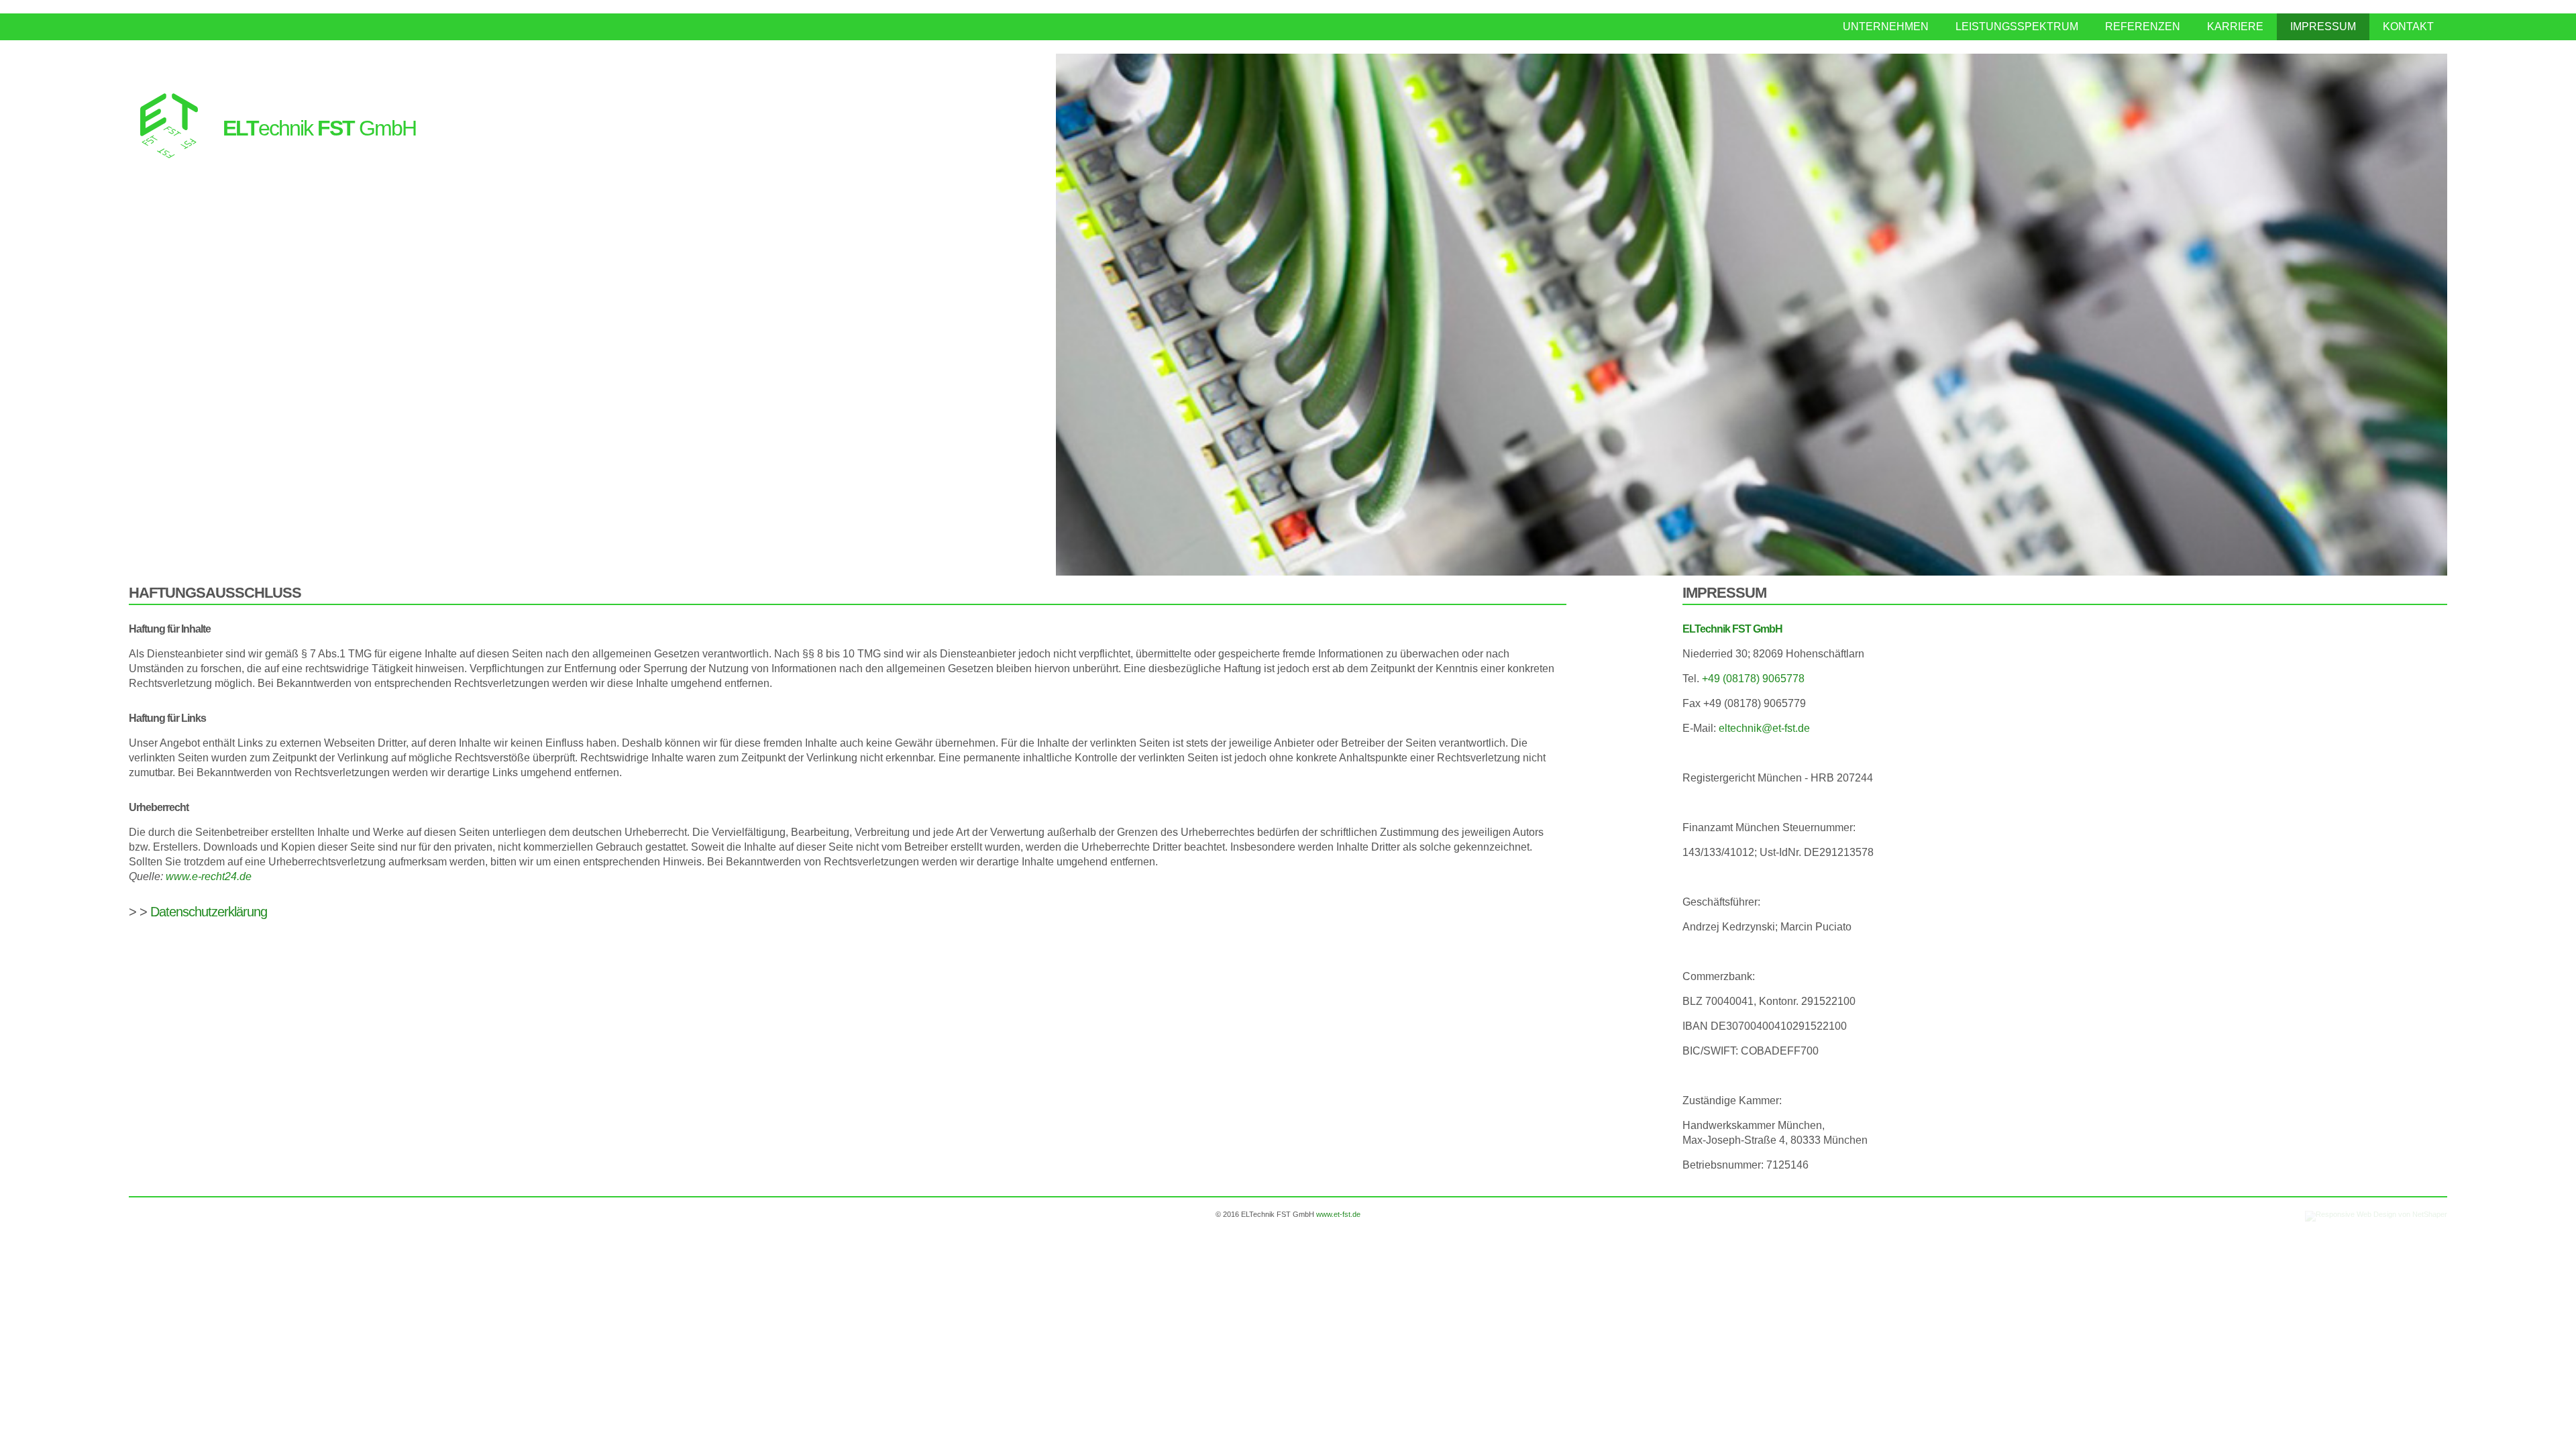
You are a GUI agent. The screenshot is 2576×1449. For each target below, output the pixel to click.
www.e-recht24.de (209, 876)
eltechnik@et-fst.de (1764, 728)
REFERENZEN (2143, 26)
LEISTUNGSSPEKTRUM (2017, 26)
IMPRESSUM (2323, 26)
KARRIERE (2235, 26)
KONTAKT (2408, 26)
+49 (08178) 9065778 (1753, 679)
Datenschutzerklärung (209, 912)
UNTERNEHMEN (1886, 26)
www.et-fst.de (1338, 1214)
